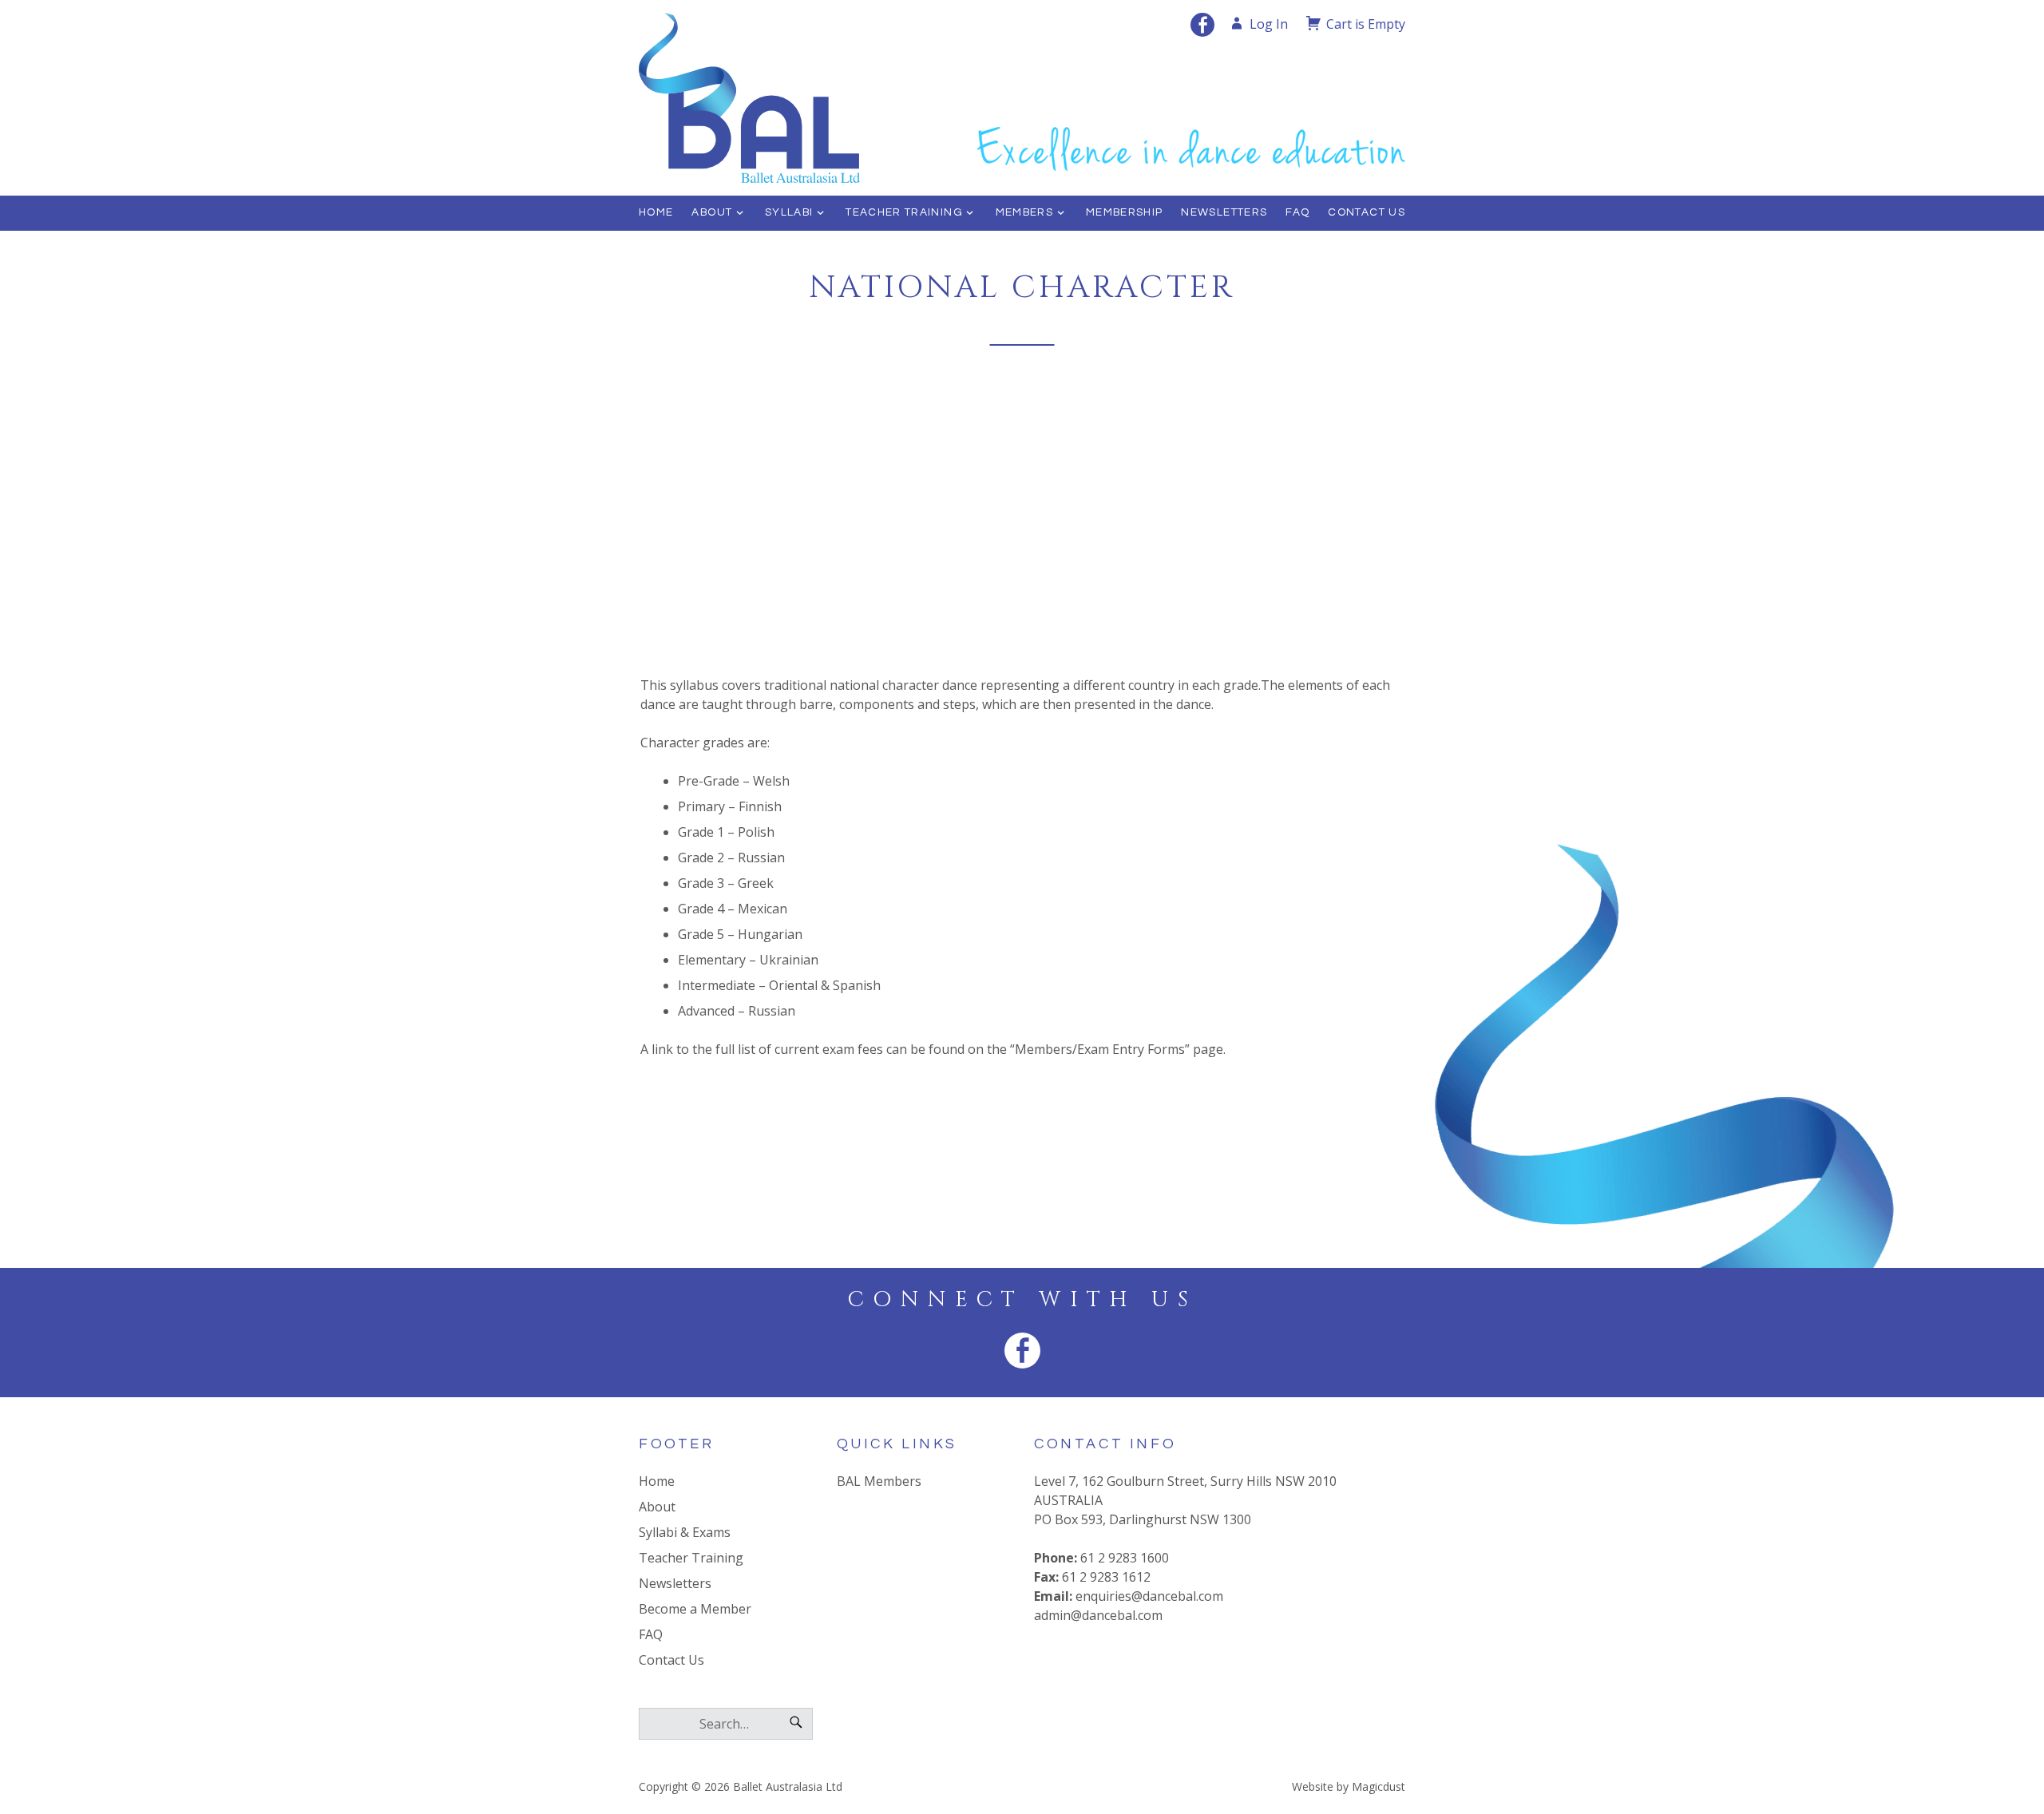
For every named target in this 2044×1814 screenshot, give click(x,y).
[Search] (796, 1724)
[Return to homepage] (792, 98)
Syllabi (789, 212)
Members (1025, 212)
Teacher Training (904, 212)
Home (656, 212)
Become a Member (695, 1609)
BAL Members (879, 1481)
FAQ (1297, 212)
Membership (1125, 212)
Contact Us (1367, 212)
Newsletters (1224, 212)
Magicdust (1379, 1786)
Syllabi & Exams (685, 1532)
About (712, 212)
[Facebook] (1202, 25)
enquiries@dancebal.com (1149, 1596)
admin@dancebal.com (1098, 1615)
